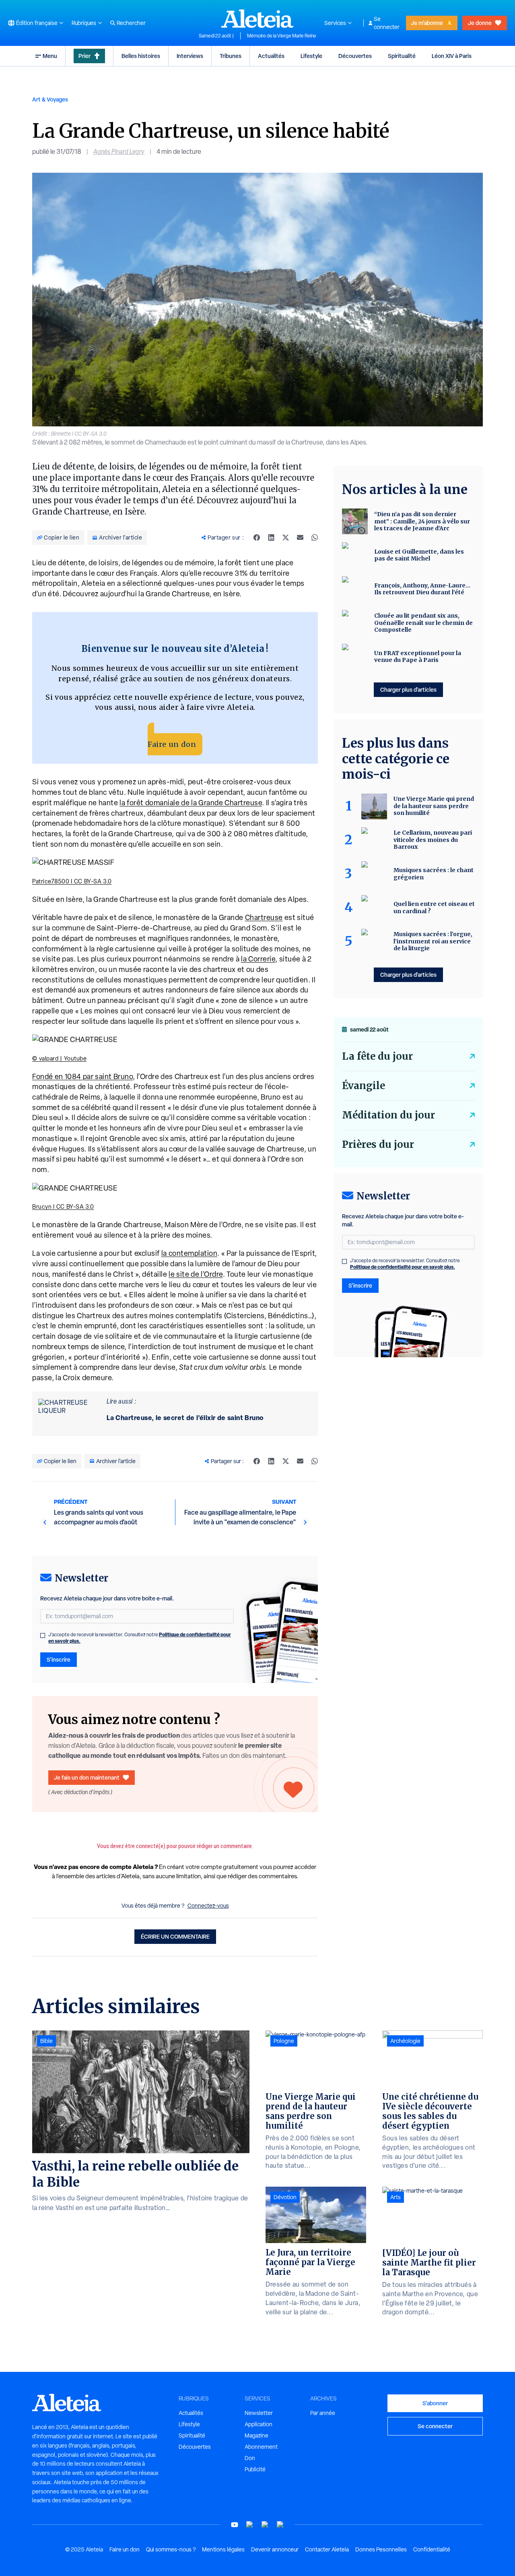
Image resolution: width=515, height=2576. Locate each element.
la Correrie (258, 959)
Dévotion (285, 2197)
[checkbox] (43, 1635)
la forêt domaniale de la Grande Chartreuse (191, 803)
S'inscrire (59, 1659)
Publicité (255, 2469)
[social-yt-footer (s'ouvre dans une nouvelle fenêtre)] (235, 2525)
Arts (396, 2197)
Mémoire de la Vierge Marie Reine (282, 36)
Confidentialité (432, 2549)
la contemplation (190, 1253)
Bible (46, 2041)
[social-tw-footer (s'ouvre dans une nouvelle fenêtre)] (265, 2525)
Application (259, 2424)
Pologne (284, 2041)
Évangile (364, 1086)
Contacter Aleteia (327, 2549)
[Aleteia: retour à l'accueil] (257, 19)
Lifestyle (311, 56)
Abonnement (261, 2447)
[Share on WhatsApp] (315, 538)
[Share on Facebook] (257, 538)
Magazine (256, 2435)
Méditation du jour (388, 1115)
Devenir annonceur (275, 2549)
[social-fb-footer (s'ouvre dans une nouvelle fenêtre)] (250, 2525)
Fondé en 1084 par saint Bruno (82, 1076)
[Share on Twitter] (286, 538)
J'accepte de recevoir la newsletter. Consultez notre (140, 1638)
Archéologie (405, 2041)
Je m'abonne (427, 23)
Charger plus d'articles (408, 689)
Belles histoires (141, 56)
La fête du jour (377, 1056)
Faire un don (172, 744)
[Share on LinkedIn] (271, 538)
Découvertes (355, 56)
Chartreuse (264, 917)
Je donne (480, 23)
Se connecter (387, 23)
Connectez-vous (208, 1906)
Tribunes (231, 56)
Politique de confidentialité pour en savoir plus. (403, 1267)
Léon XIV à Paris (452, 56)
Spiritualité (402, 56)
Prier (84, 56)
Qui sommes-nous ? (171, 2549)
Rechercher (131, 23)
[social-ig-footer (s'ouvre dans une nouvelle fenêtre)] (280, 2525)
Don (250, 2458)
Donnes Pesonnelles (381, 2549)
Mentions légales (223, 2549)
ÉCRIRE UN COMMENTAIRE (175, 1936)
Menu (50, 56)
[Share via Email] (300, 538)
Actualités (271, 56)
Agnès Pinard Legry (119, 152)
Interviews (190, 56)
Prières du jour (378, 1144)
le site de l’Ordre (196, 1274)
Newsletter (259, 2413)
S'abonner (435, 2403)
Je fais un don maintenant (87, 1777)
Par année (323, 2413)
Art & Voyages (50, 99)
